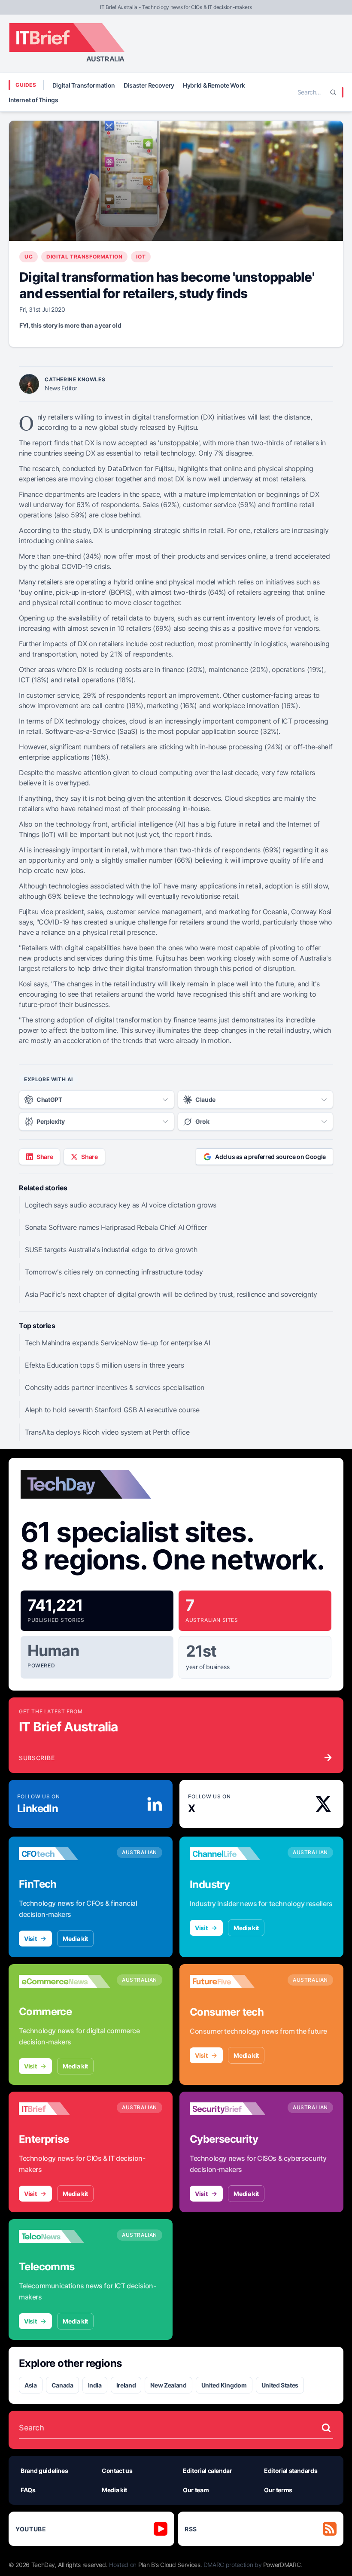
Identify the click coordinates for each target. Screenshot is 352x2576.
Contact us (117, 2471)
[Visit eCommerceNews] (64, 1981)
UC (29, 257)
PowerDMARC (282, 2565)
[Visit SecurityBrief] (235, 2109)
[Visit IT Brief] (64, 2109)
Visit (30, 1939)
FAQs (28, 2490)
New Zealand (168, 2385)
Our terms (278, 2490)
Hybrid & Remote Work (214, 85)
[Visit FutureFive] (235, 1981)
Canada (62, 2385)
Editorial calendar (208, 2471)
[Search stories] (326, 2428)
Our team (196, 2490)
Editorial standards (291, 2471)
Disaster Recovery (149, 85)
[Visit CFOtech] (64, 1854)
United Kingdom (224, 2385)
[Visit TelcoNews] (64, 2236)
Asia (31, 2385)
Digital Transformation (84, 85)
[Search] (333, 92)
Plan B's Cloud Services (169, 2565)
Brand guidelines (44, 2471)
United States (280, 2385)
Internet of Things (33, 100)
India (95, 2385)
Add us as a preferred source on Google (270, 1157)
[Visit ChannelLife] (235, 1854)
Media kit (75, 1939)
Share (45, 1157)
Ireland (126, 2385)
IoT (141, 257)
